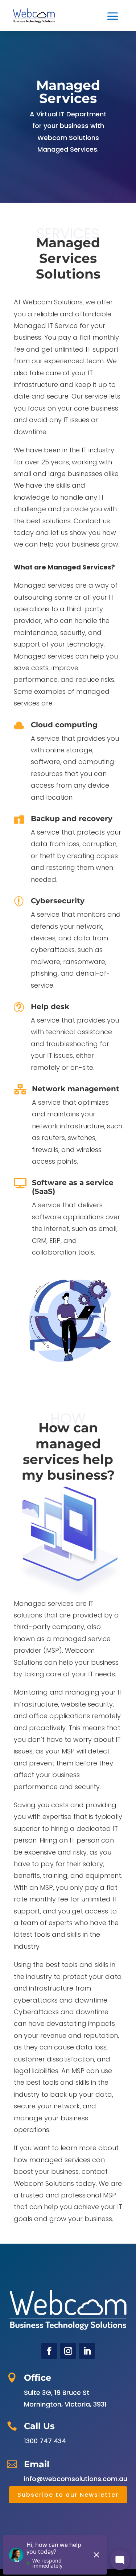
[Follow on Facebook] (49, 2351)
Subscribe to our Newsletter (68, 2495)
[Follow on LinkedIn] (87, 2351)
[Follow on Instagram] (68, 2351)
